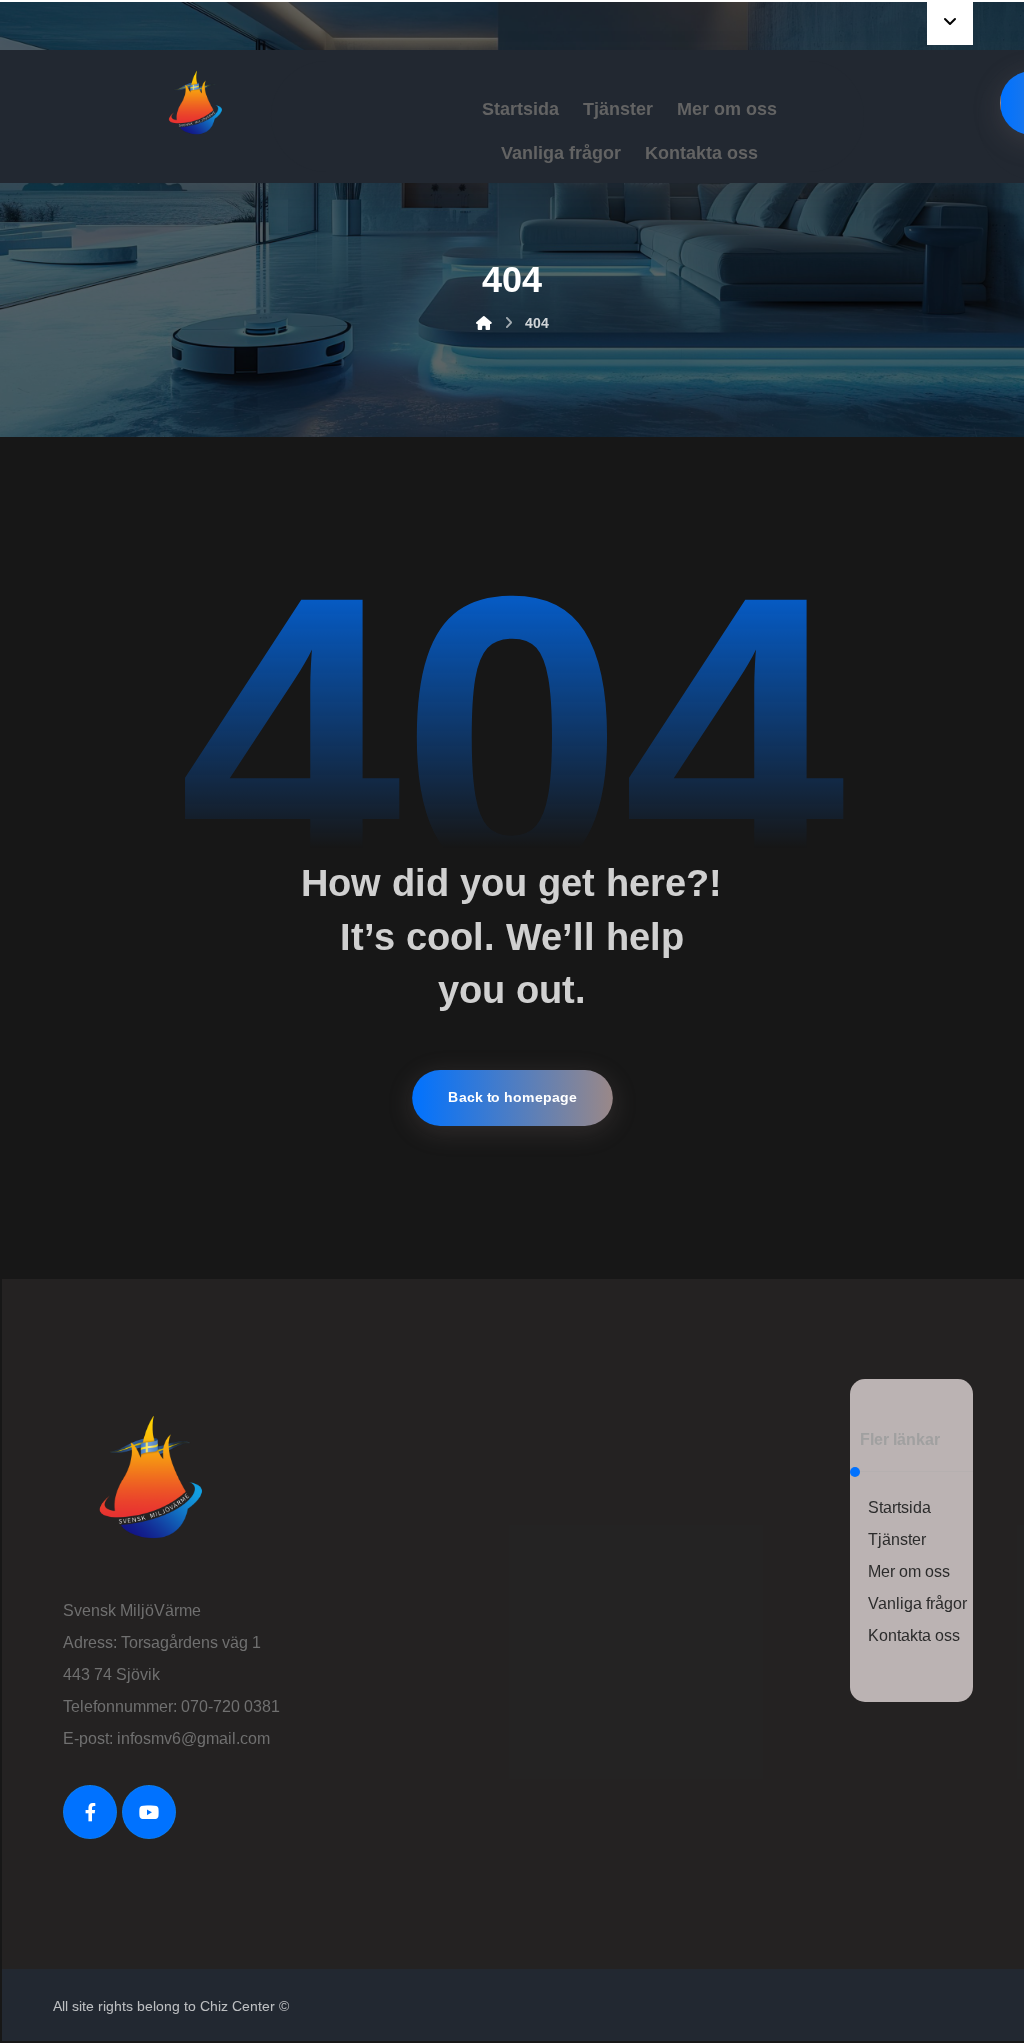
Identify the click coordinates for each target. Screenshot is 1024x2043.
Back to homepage (512, 1097)
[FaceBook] (90, 1812)
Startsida (899, 1507)
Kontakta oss (914, 1635)
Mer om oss (909, 1571)
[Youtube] (149, 1812)
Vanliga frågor (917, 1603)
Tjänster (897, 1539)
